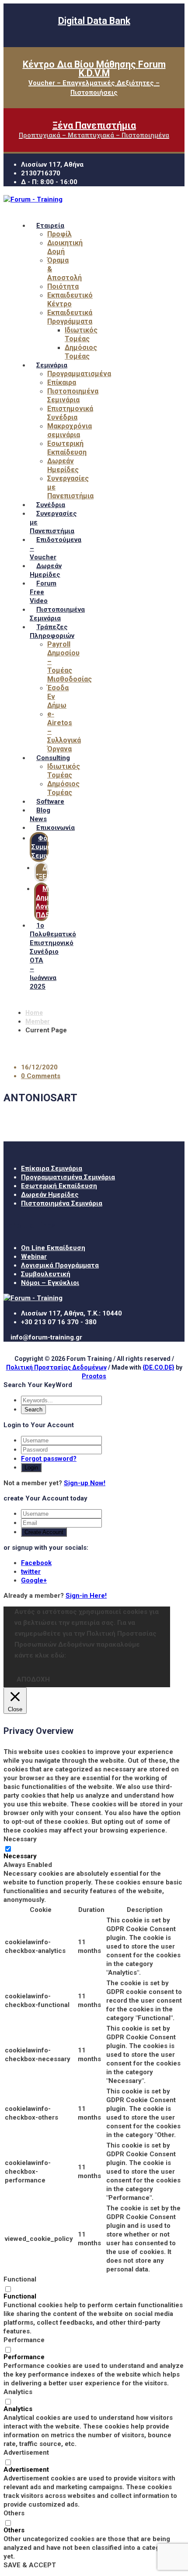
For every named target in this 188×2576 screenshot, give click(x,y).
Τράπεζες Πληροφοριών (52, 631)
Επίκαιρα (62, 382)
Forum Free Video (43, 592)
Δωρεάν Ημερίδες (63, 465)
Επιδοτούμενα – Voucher (56, 548)
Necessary (20, 1856)
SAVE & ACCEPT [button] (30, 2565)
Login (31, 1468)
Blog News (40, 815)
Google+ (34, 1580)
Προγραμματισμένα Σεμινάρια (68, 1177)
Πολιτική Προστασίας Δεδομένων (56, 1367)
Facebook (36, 1563)
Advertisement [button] (26, 2453)
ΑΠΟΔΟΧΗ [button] (33, 1679)
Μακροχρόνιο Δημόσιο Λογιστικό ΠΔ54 (60, 902)
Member (38, 1021)
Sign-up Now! (85, 1483)
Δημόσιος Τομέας (81, 352)
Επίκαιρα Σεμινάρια (52, 1168)
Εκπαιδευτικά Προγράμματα (70, 317)
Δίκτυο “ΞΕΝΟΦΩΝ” (55, 872)
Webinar (34, 1257)
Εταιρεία (50, 226)
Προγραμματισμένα (79, 374)
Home (34, 1013)
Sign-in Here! (86, 1596)
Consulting (53, 758)
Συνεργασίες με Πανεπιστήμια (53, 522)
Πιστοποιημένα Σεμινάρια (73, 396)
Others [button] (14, 2513)
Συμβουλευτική (46, 1274)
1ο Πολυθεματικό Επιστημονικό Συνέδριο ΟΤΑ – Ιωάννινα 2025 (53, 956)
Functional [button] (20, 2279)
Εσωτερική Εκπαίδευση (67, 448)
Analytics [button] (18, 2392)
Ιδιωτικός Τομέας (81, 334)
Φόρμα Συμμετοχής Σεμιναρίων (51, 847)
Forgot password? (49, 1459)
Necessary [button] (20, 1839)
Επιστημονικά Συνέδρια (70, 413)
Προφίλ (59, 234)
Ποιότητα (63, 286)
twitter (31, 1572)
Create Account (44, 1532)
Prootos (94, 1376)
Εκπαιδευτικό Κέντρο (70, 300)
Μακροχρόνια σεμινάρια (70, 430)
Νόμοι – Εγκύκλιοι (50, 1283)
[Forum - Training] (33, 199)
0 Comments (41, 1076)
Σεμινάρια (52, 365)
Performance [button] (24, 2340)
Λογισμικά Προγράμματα (60, 1265)
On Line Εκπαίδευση (53, 1248)
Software (50, 802)
